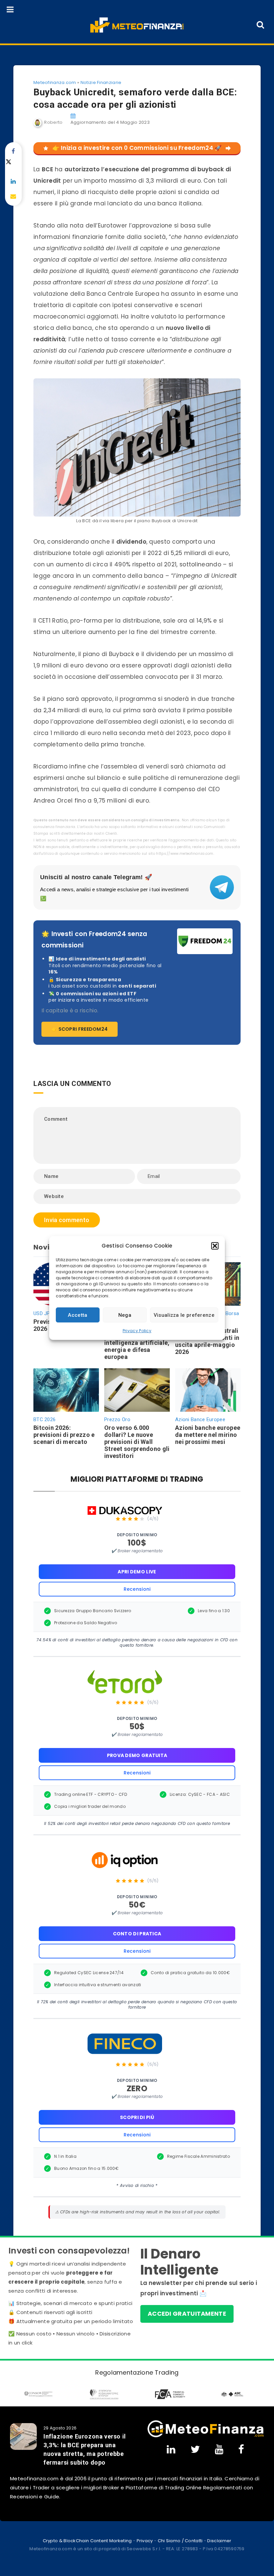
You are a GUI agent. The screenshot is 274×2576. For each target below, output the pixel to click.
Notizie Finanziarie (101, 82)
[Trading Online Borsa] (205, 2429)
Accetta (78, 1315)
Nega (125, 1315)
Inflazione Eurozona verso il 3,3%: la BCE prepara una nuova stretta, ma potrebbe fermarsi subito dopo (85, 2449)
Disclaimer (219, 2541)
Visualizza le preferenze (184, 1315)
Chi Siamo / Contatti (180, 2541)
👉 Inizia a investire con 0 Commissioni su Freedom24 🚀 (137, 148)
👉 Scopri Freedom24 (80, 1029)
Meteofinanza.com (55, 82)
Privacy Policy (137, 1331)
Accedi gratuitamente (187, 2314)
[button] (215, 1246)
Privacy (145, 2541)
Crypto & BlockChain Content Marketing (87, 2541)
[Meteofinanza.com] (137, 25)
